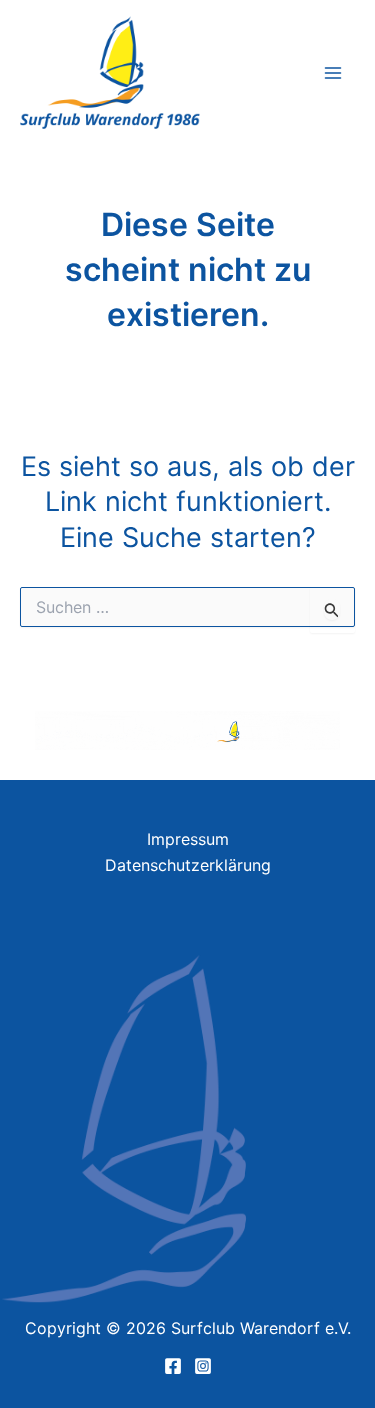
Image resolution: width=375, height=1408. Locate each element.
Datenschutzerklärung (188, 865)
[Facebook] (173, 1366)
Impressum (188, 839)
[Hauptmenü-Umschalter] (333, 73)
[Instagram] (203, 1366)
